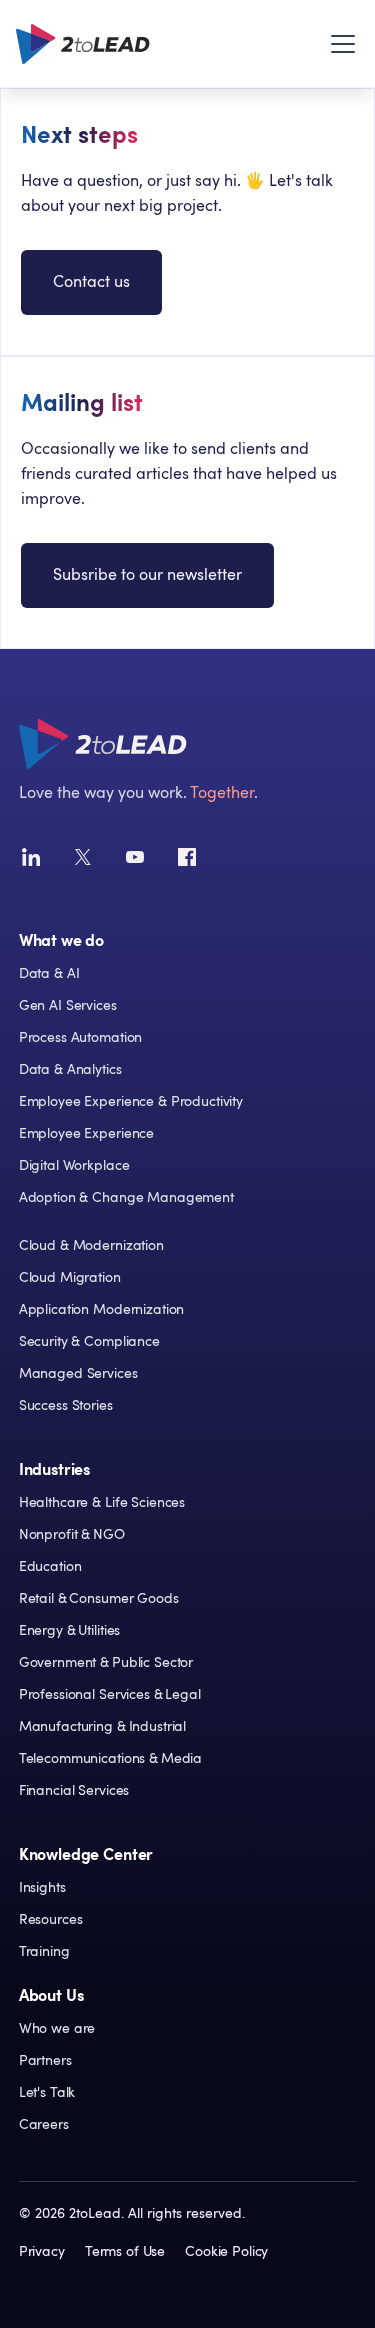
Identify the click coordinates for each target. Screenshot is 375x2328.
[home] (83, 44)
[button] (339, 44)
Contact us (91, 282)
